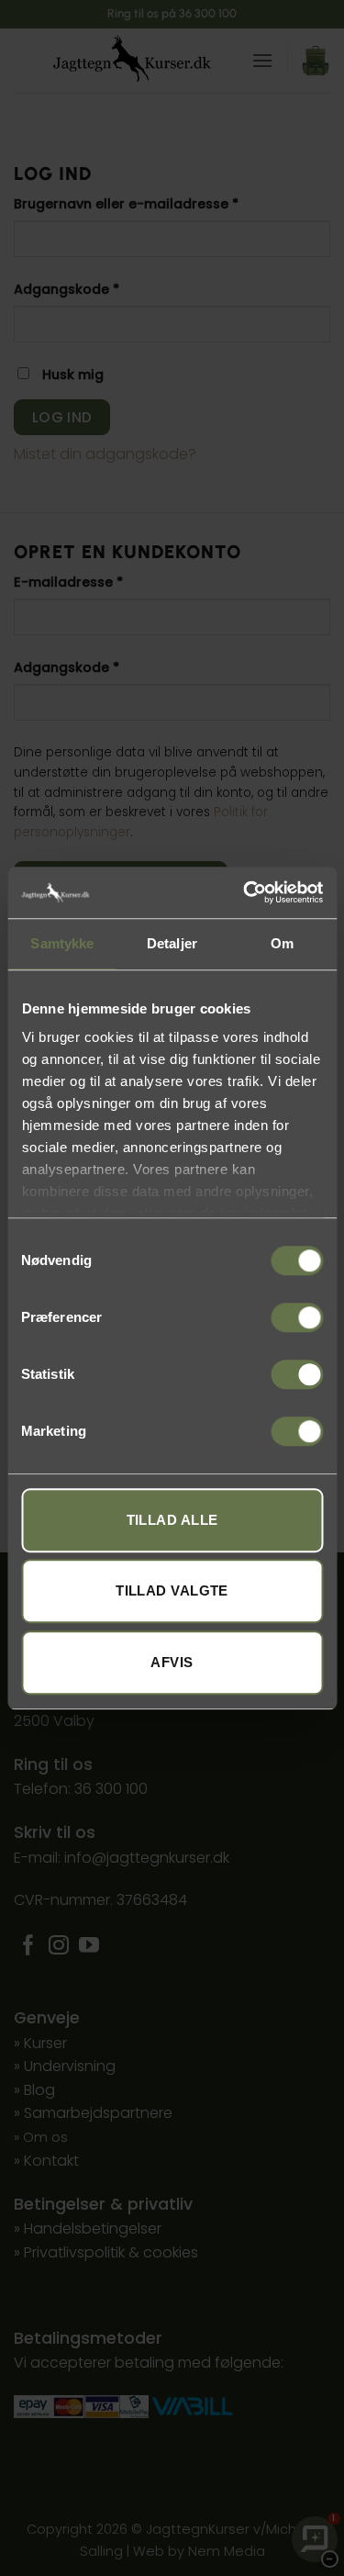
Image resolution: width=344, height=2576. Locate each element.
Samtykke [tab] (62, 943)
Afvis (172, 1662)
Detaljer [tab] (172, 943)
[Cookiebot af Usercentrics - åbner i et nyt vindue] (245, 892)
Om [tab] (282, 943)
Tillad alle (172, 1520)
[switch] (297, 1317)
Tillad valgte (172, 1590)
